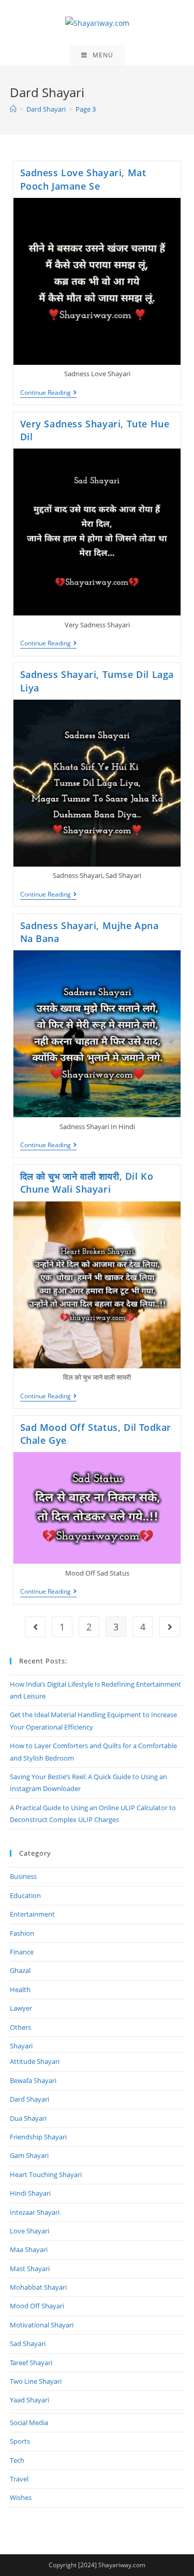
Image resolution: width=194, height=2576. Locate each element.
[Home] (13, 109)
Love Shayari (29, 2231)
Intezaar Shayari (35, 2212)
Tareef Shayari (31, 2363)
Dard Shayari (29, 2099)
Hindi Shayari (30, 2193)
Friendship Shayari (38, 2137)
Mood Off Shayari (37, 2306)
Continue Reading (48, 394)
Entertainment (32, 1914)
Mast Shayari (30, 2269)
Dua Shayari (28, 2118)
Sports (20, 2441)
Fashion (22, 1933)
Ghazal (20, 1970)
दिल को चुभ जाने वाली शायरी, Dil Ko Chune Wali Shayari (87, 1183)
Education (25, 1895)
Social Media (29, 2423)
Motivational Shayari (42, 2325)
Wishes (21, 2497)
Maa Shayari (29, 2249)
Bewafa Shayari (33, 2080)
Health (20, 1989)
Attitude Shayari (35, 2061)
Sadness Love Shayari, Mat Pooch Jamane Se (83, 179)
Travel (19, 2479)
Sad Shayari (28, 2343)
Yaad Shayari (29, 2400)
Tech (17, 2460)
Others (20, 2027)
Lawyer (21, 2008)
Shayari (21, 2046)
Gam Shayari (29, 2155)
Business (23, 1876)
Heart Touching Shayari (46, 2174)
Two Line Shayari (36, 2381)
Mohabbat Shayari (38, 2287)
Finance (22, 1952)
